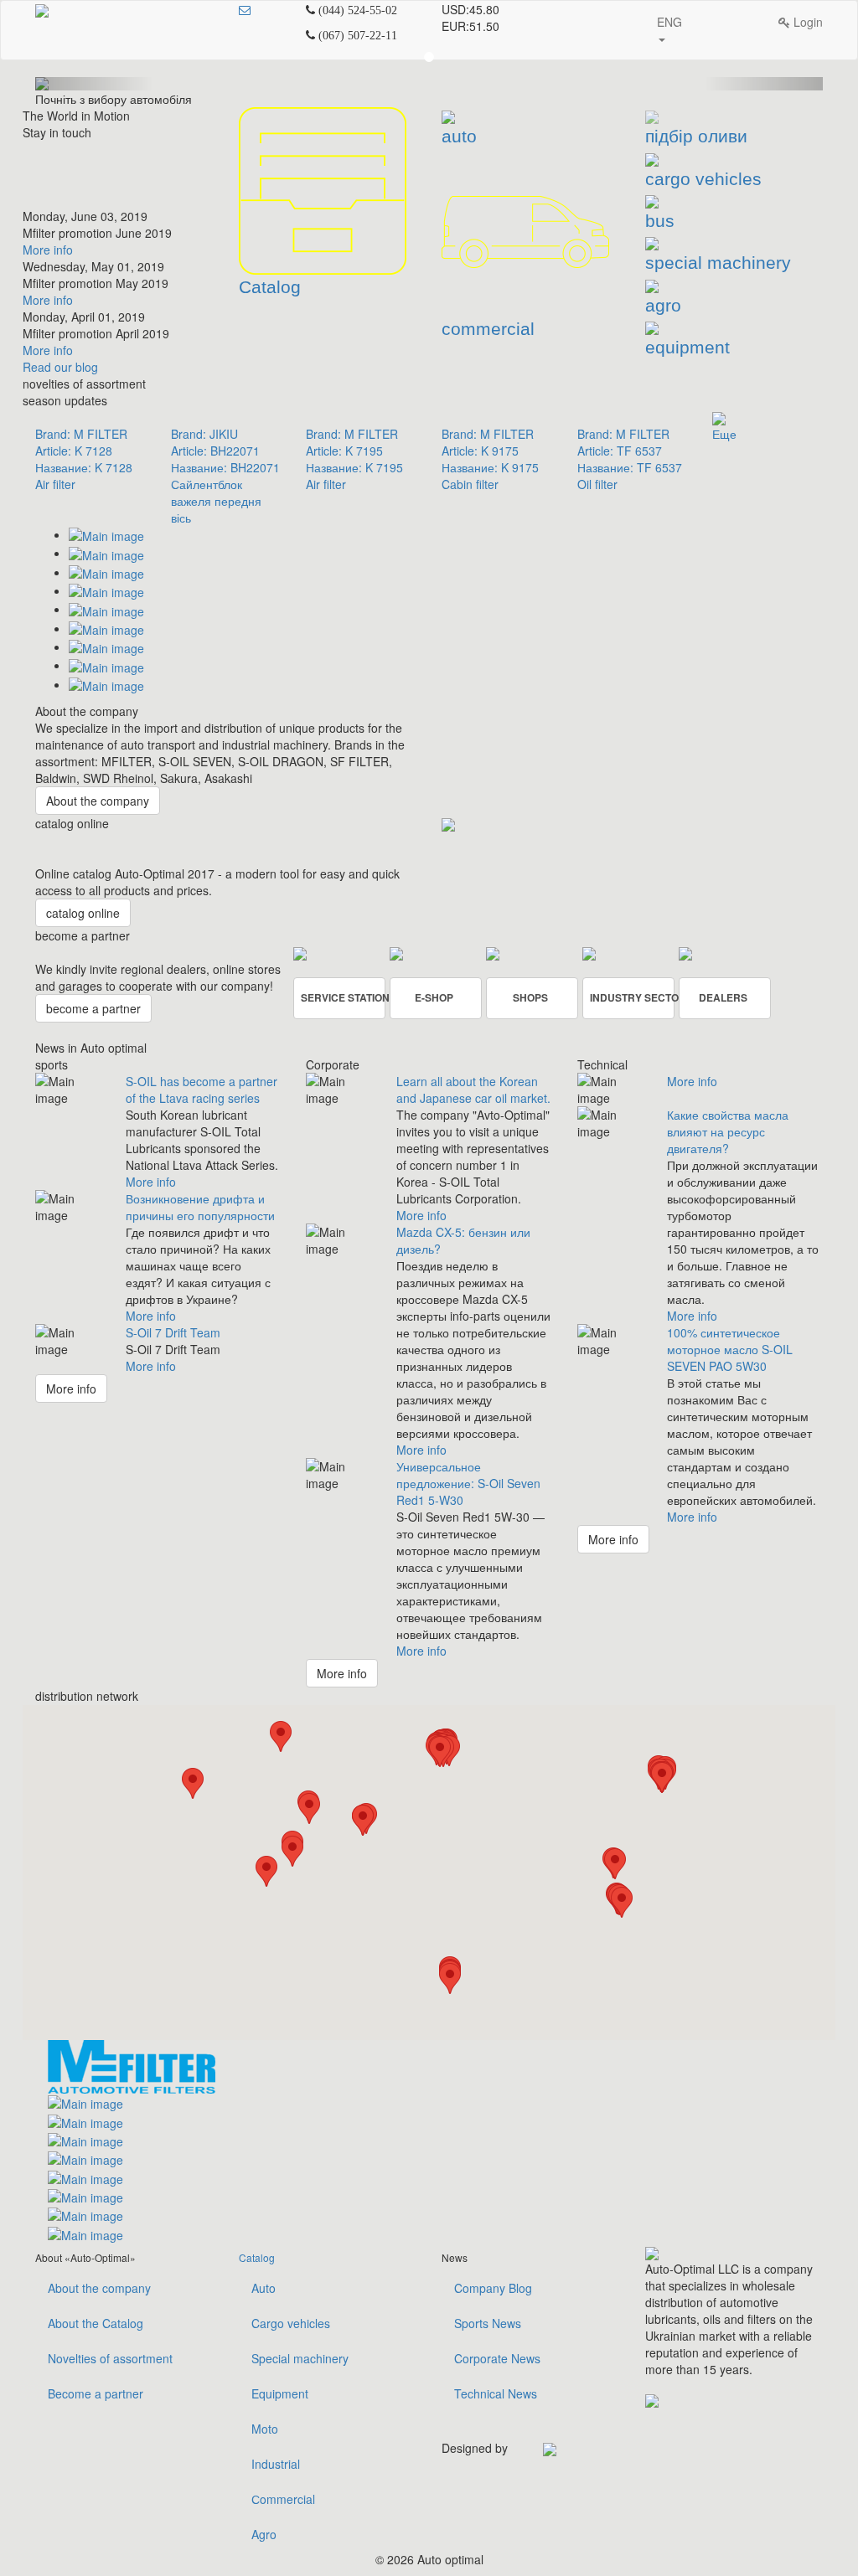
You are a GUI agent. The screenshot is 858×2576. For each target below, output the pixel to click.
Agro (264, 2534)
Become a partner (96, 2393)
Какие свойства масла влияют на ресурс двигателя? (728, 1131)
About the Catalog (96, 2323)
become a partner (93, 1008)
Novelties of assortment (110, 2358)
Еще (724, 434)
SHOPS (530, 997)
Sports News (488, 2323)
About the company (98, 801)
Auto (264, 2288)
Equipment (280, 2393)
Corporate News (497, 2358)
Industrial (276, 2464)
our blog (60, 367)
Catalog (257, 2257)
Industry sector (632, 997)
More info (48, 250)
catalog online (83, 913)
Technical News (496, 2393)
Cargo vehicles (291, 2323)
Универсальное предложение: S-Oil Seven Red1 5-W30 (468, 1483)
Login (806, 22)
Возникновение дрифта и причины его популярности (200, 1207)
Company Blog (493, 2288)
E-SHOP (434, 997)
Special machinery (300, 2358)
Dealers (723, 997)
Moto (265, 2429)
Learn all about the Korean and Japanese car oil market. (473, 1090)
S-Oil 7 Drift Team (173, 1332)
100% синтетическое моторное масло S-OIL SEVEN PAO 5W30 (730, 1349)
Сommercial (283, 2499)
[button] (281, 1736)
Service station (343, 997)
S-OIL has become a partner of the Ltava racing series (202, 1090)
